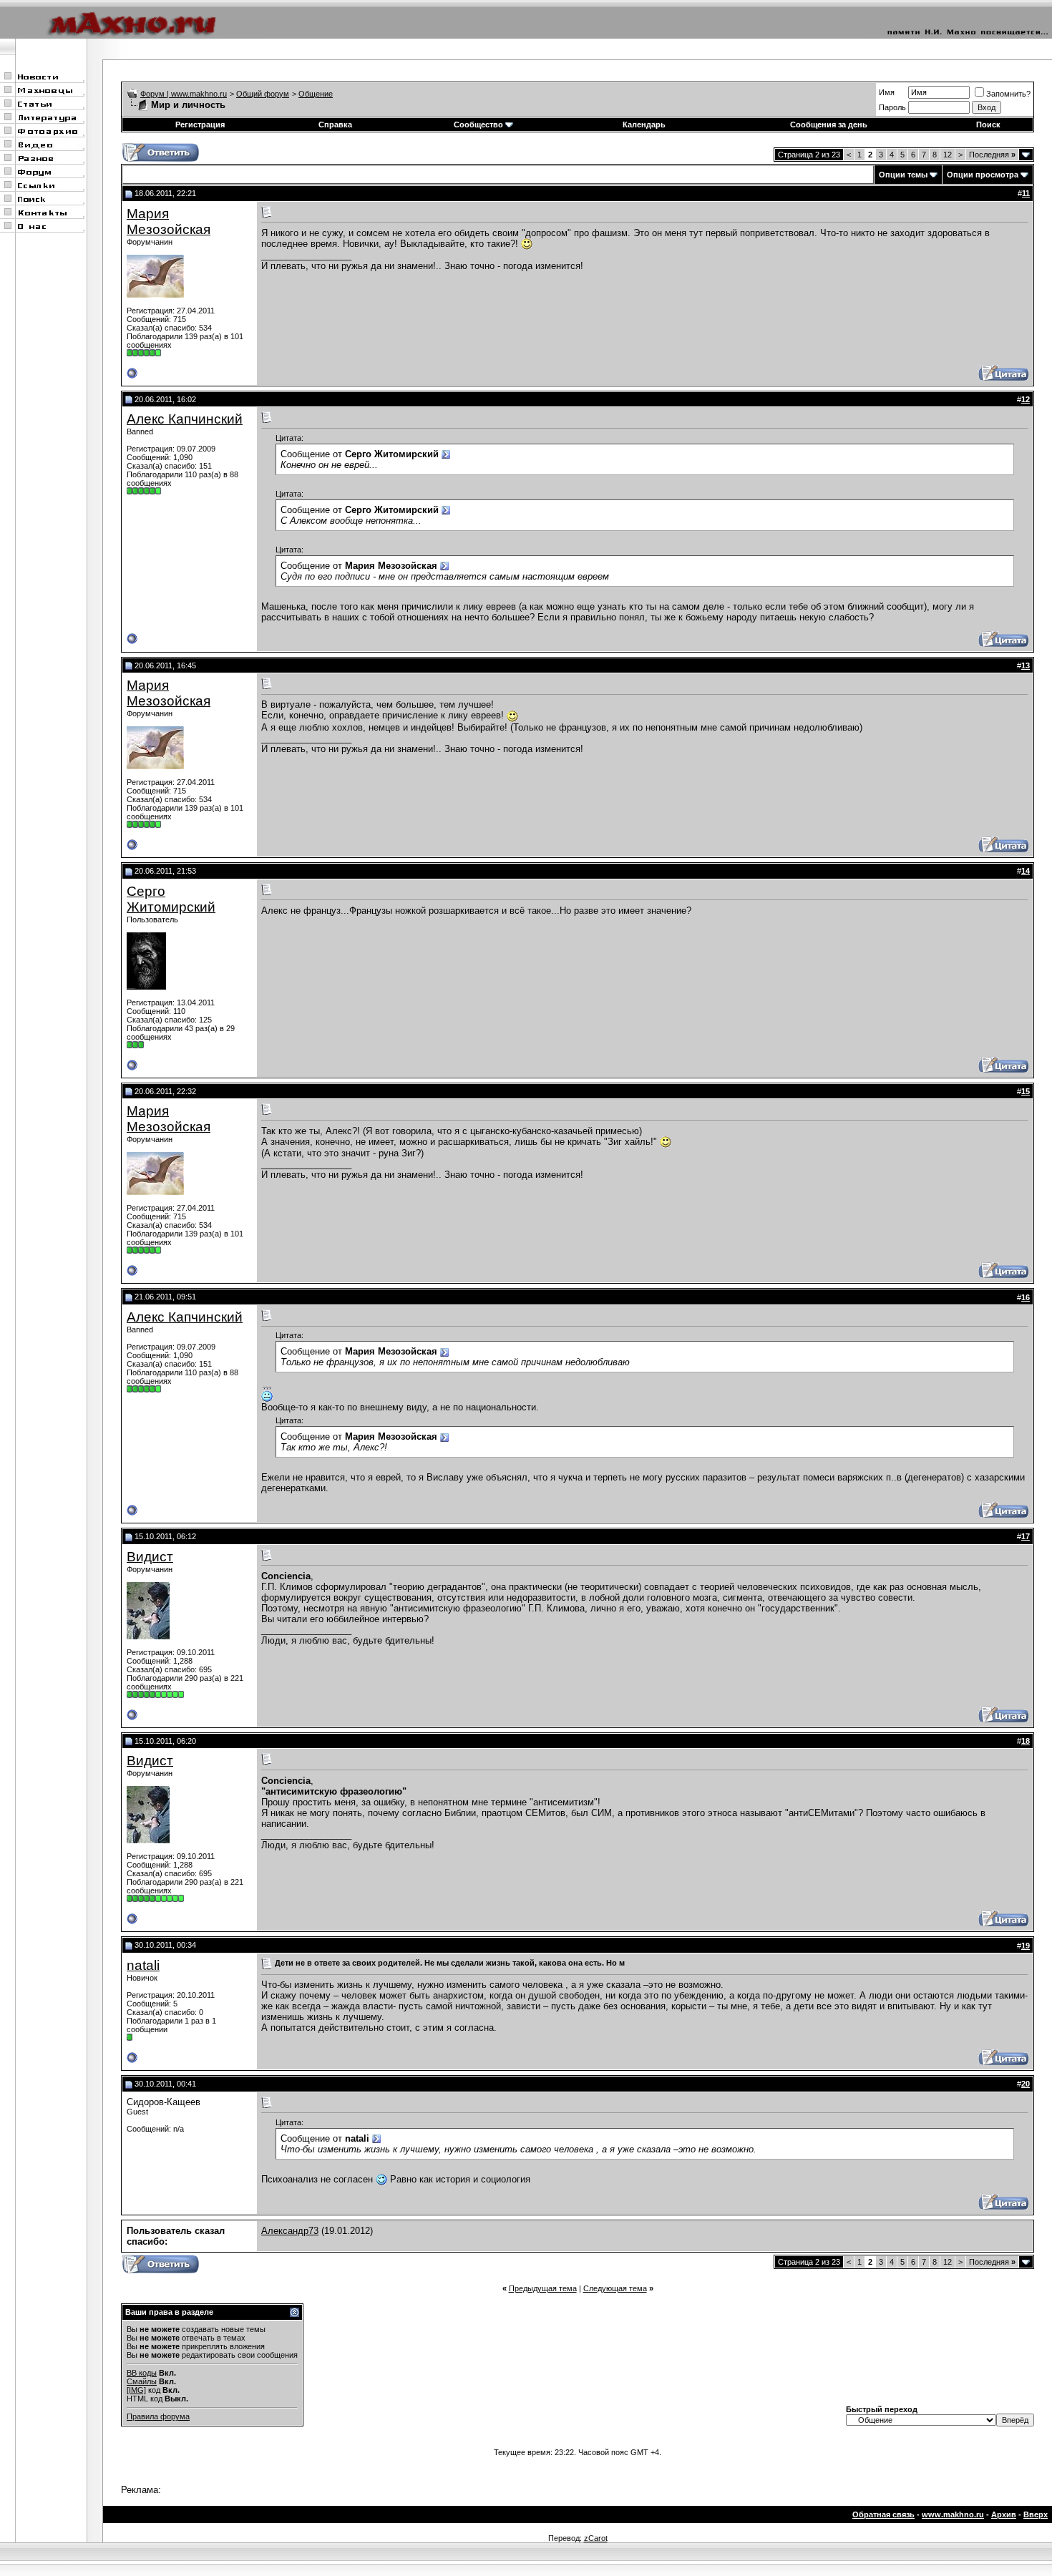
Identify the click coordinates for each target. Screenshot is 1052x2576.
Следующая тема (615, 2288)
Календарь (644, 125)
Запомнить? (1008, 94)
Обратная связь (883, 2514)
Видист (150, 1557)
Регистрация (200, 125)
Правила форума (158, 2416)
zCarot (596, 2538)
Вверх (1036, 2514)
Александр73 (290, 2231)
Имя (887, 92)
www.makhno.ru (953, 2514)
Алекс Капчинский (185, 419)
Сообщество (478, 125)
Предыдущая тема (543, 2288)
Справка (335, 125)
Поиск (988, 125)
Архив (1004, 2514)
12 (948, 155)
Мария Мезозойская (169, 221)
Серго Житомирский (171, 899)
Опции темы (903, 175)
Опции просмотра (983, 175)
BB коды (142, 2373)
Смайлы (142, 2381)
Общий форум (263, 94)
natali (143, 1965)
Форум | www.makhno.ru (184, 94)
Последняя (992, 155)
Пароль (892, 107)
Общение (316, 94)
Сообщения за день (829, 125)
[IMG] (136, 2390)
